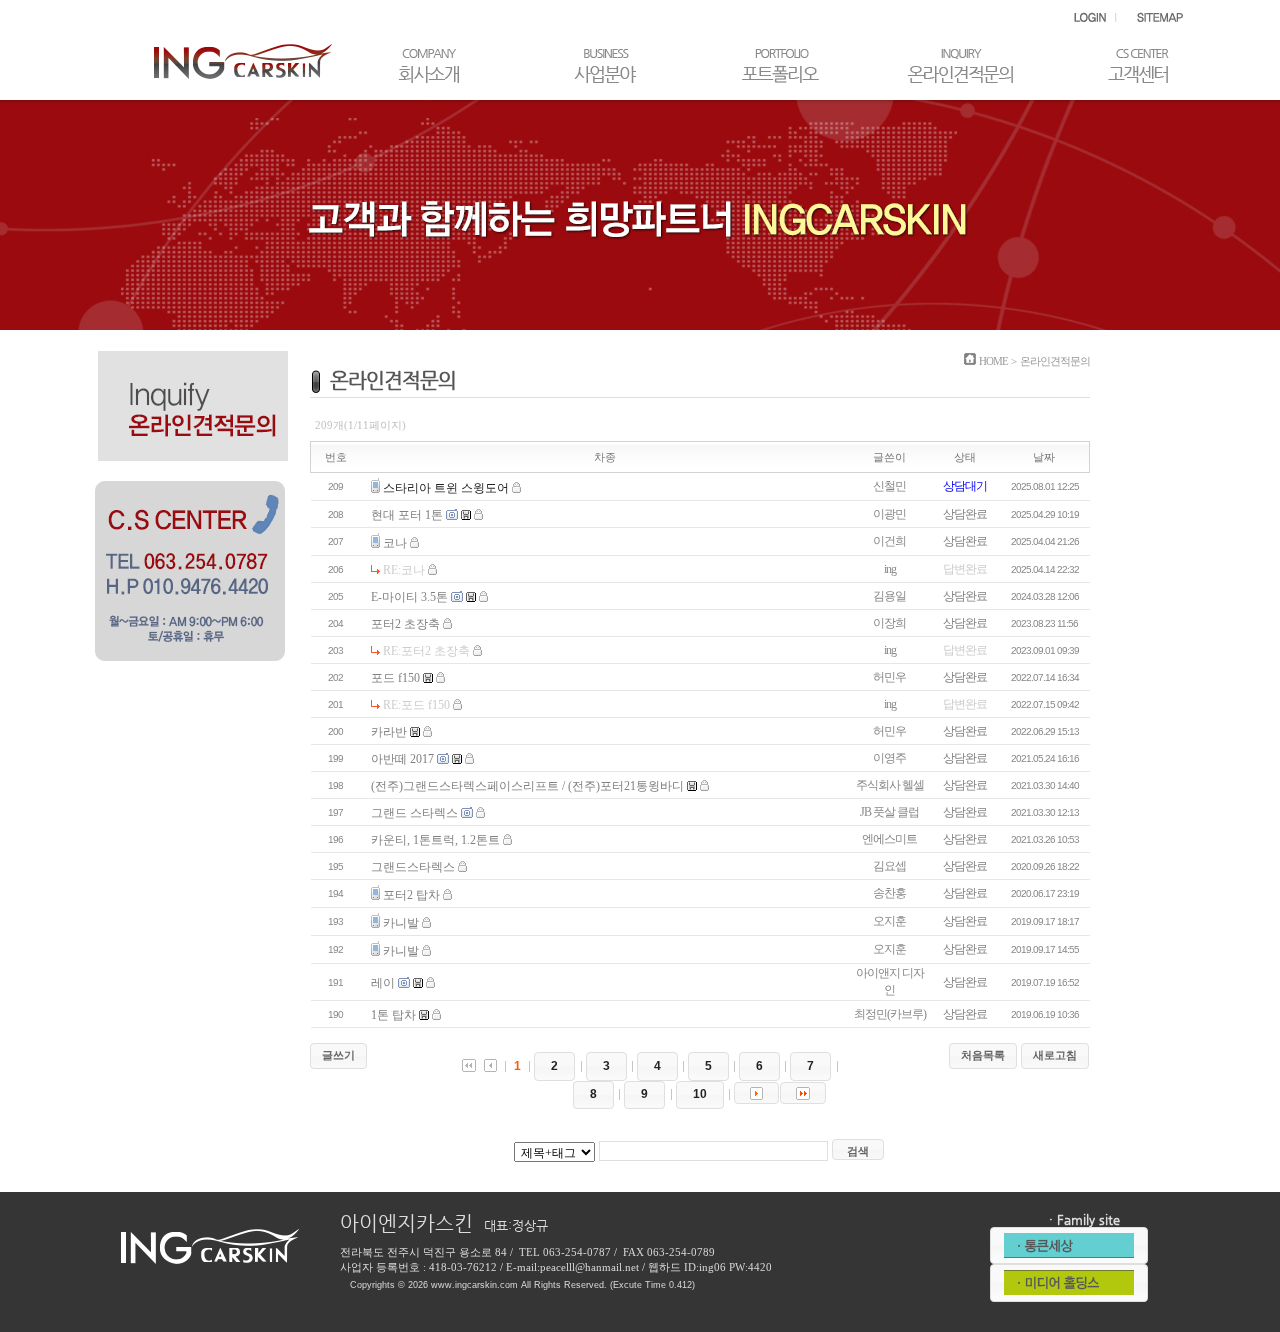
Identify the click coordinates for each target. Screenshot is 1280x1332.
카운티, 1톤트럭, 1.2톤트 (435, 840)
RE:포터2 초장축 (426, 651)
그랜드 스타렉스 (414, 813)
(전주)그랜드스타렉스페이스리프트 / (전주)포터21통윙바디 (527, 786)
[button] (338, 1056)
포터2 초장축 (405, 624)
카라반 (389, 732)
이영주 (889, 758)
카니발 (401, 923)
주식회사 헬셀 (890, 785)
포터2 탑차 (411, 895)
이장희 (889, 623)
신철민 (889, 486)
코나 (395, 543)
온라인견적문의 (1055, 361)
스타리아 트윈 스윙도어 (446, 488)
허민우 (889, 677)
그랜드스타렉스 (413, 867)
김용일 (889, 596)
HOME (993, 361)
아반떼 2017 (402, 759)
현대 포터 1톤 (407, 515)
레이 (383, 983)
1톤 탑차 (393, 1015)
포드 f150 (395, 678)
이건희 (889, 541)
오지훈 (889, 921)
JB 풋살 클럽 (889, 812)
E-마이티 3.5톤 (409, 597)
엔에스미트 (889, 839)
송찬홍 (889, 893)
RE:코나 (404, 570)
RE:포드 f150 (416, 705)
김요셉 (889, 866)
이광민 (889, 514)
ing (890, 569)
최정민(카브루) (890, 1014)
